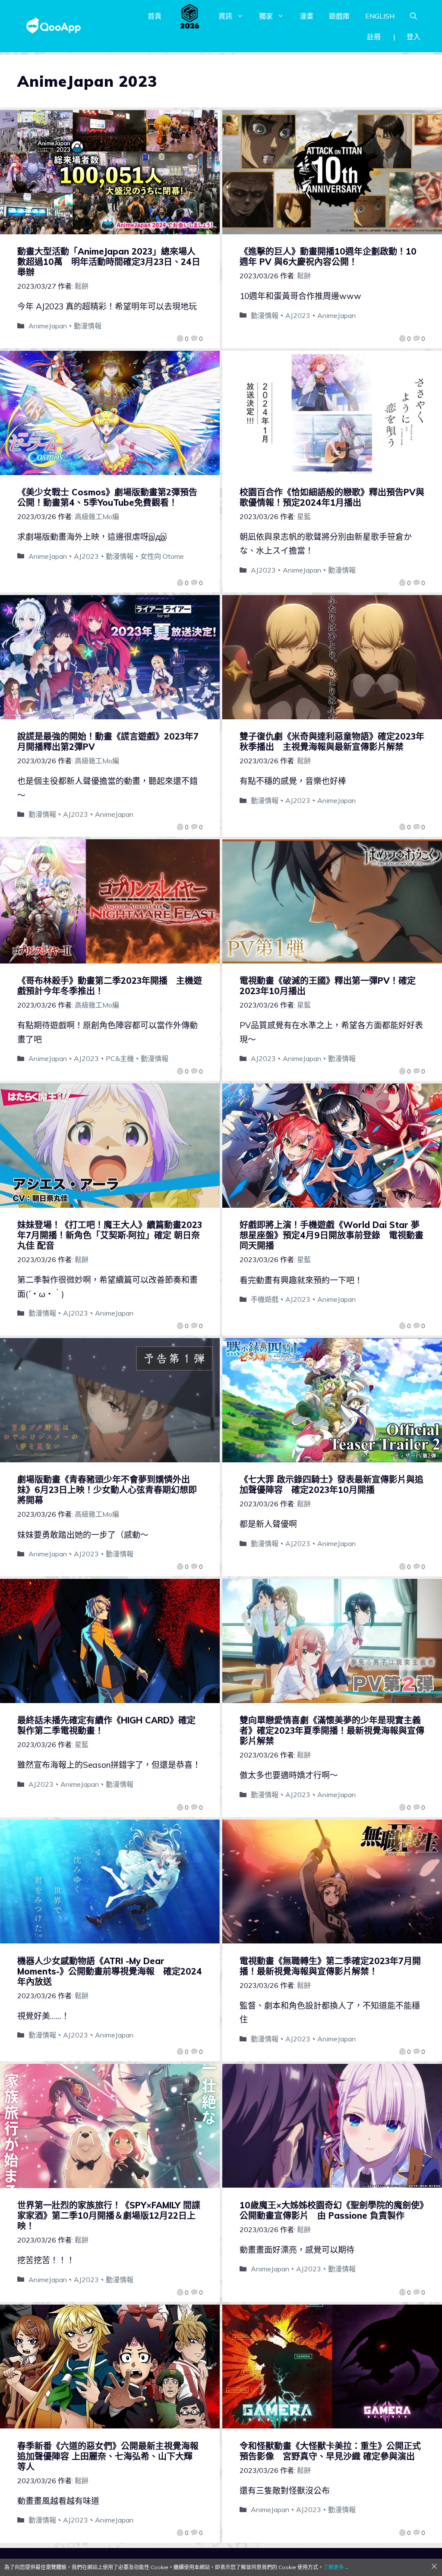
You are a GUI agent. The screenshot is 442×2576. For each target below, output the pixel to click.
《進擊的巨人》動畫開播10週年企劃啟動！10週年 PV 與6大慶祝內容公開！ (328, 257)
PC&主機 (120, 1058)
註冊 (374, 37)
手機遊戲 (265, 1299)
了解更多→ (336, 2567)
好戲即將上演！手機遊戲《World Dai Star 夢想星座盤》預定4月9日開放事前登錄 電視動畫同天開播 (331, 1235)
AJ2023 (298, 315)
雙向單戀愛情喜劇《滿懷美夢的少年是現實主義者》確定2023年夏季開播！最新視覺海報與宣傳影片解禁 (332, 1730)
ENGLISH (380, 16)
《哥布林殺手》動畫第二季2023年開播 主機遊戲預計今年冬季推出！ (110, 986)
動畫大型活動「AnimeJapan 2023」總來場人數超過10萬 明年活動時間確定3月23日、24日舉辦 (109, 262)
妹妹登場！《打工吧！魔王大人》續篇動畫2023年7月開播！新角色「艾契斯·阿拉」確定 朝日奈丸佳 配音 (110, 1235)
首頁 (155, 16)
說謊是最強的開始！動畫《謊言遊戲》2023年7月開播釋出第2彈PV (108, 742)
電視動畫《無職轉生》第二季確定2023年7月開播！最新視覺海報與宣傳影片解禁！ (330, 1966)
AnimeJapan (48, 326)
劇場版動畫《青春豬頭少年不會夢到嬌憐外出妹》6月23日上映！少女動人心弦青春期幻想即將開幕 (107, 1490)
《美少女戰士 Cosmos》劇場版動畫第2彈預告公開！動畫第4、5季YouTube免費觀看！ (107, 497)
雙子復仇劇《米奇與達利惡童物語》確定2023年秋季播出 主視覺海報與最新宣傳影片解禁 (332, 742)
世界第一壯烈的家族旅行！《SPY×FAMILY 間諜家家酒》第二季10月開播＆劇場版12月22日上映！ (109, 2215)
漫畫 (306, 16)
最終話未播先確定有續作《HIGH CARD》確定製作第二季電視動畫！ (106, 1725)
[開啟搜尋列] (414, 16)
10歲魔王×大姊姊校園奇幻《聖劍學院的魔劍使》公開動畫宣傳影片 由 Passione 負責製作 (332, 2210)
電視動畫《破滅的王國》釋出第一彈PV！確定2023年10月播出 (328, 986)
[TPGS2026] (190, 16)
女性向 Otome (162, 556)
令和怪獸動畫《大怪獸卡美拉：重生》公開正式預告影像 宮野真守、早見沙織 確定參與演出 (330, 2451)
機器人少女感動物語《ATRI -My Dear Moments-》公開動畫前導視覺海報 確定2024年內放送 (110, 1971)
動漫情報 (88, 326)
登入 (414, 37)
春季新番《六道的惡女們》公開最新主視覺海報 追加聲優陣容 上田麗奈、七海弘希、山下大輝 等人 (112, 2456)
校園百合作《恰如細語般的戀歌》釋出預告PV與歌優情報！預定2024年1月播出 (332, 497)
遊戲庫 (339, 16)
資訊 (225, 16)
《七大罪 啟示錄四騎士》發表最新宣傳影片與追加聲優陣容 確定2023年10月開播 (331, 1485)
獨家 (266, 16)
